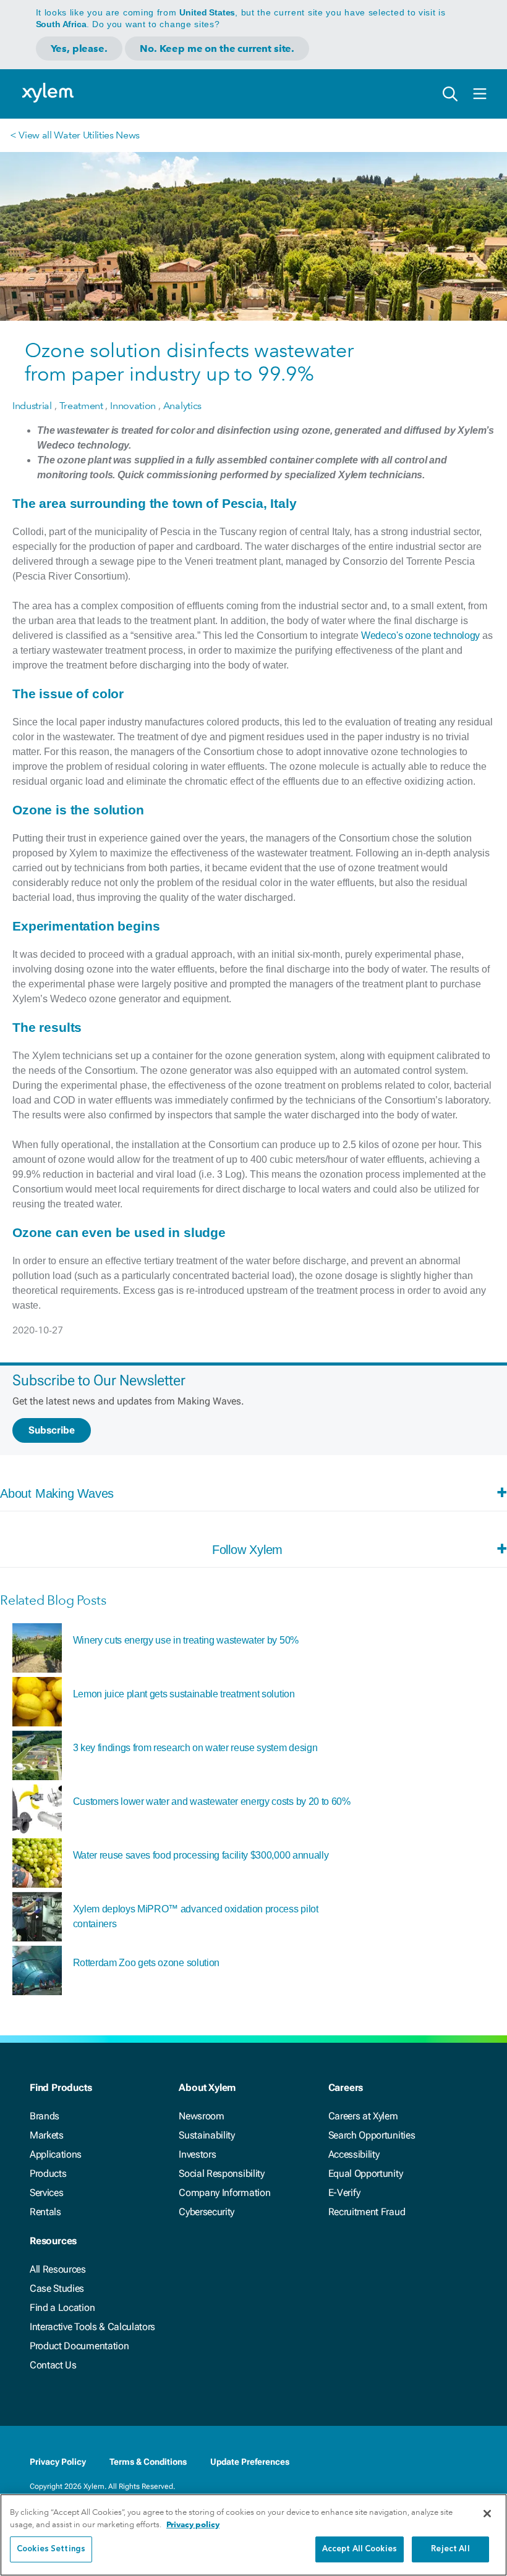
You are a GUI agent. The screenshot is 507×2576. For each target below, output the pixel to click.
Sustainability (207, 2135)
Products (48, 2173)
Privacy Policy (58, 2462)
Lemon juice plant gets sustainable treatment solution (184, 1694)
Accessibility (354, 2154)
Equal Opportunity (366, 2173)
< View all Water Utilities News (75, 135)
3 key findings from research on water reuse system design (195, 1748)
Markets (47, 2135)
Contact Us (53, 2365)
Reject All (450, 2549)
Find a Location (62, 2308)
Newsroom (201, 2116)
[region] (253, 2535)
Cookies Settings (51, 2549)
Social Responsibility (221, 2173)
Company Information (224, 2193)
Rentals (45, 2212)
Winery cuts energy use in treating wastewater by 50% (186, 1640)
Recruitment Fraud (367, 2212)
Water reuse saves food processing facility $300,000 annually (201, 1855)
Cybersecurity (207, 2212)
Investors (197, 2154)
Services (46, 2193)
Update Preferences (250, 2462)
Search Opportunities (372, 2135)
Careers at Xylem (363, 2116)
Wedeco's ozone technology (420, 636)
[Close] (487, 2514)
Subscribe (52, 1430)
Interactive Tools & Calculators (92, 2327)
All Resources (58, 2269)
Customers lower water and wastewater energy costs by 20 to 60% (212, 1801)
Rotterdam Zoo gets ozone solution (146, 1963)
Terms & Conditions (148, 2462)
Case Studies (57, 2288)
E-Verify (344, 2193)
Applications (56, 2154)
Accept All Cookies (360, 2549)
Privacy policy (193, 2524)
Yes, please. (79, 49)
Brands (45, 2116)
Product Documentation (79, 2346)
